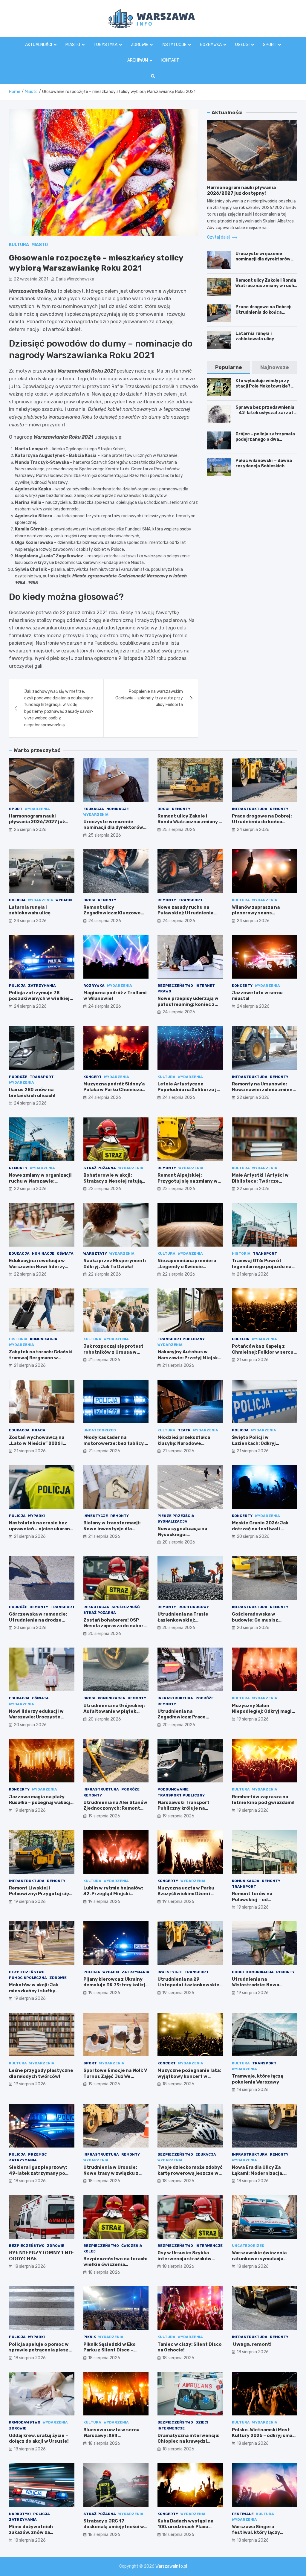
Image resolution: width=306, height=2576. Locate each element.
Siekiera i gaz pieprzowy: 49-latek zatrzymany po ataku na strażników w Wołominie (38, 2176)
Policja (17, 900)
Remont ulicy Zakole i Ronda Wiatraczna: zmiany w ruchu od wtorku (266, 286)
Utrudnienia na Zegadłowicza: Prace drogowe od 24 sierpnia (185, 1717)
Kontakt (170, 60)
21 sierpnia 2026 (253, 1274)
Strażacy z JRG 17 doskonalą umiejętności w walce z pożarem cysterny (114, 2527)
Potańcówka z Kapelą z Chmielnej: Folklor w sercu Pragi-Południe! (263, 1352)
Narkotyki (20, 2514)
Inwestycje (96, 1516)
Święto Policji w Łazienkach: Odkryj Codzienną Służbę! (254, 1443)
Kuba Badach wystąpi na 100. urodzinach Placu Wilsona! (185, 2527)
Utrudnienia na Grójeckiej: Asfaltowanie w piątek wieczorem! (114, 1711)
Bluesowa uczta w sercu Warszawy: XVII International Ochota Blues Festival (115, 2439)
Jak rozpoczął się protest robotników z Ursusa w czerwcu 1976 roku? (113, 1352)
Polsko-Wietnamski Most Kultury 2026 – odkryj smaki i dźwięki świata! (264, 2436)
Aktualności (39, 45)
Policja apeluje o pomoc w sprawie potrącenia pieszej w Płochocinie (41, 2350)
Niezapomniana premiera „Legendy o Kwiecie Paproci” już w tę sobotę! (187, 1266)
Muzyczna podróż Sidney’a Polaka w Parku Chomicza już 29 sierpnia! (114, 1090)
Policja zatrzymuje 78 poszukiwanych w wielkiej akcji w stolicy (39, 999)
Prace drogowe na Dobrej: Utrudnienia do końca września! (263, 312)
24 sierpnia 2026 (253, 830)
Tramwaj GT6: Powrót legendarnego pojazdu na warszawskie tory (262, 1266)
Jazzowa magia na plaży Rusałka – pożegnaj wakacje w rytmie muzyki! (41, 1803)
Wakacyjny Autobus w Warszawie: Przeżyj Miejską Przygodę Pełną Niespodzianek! (189, 1361)
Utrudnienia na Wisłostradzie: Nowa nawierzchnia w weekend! (262, 1985)
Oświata (65, 1253)
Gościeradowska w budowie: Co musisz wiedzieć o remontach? (259, 1620)
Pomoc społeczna (28, 1978)
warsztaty (95, 1253)
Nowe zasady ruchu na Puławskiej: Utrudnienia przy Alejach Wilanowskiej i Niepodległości (189, 916)
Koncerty (242, 986)
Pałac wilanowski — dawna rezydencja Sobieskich (264, 463)
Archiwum (138, 60)
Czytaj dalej (219, 237)
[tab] (229, 367)
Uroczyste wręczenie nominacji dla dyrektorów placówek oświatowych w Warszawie (263, 262)
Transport (191, 900)
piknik (90, 2337)
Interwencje (209, 2246)
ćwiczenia (132, 2246)
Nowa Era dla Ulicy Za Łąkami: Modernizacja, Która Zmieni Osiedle (258, 2173)
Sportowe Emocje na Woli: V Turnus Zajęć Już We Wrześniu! (115, 2076)
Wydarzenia (37, 809)
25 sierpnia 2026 (30, 830)
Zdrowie (140, 45)
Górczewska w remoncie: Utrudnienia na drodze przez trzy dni (38, 1620)
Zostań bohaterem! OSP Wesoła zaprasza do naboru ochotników (115, 1626)
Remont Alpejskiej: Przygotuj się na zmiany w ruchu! (188, 1181)
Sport (270, 45)
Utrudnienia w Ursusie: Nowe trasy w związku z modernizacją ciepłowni (111, 2173)
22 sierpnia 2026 (253, 1098)
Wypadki (64, 900)
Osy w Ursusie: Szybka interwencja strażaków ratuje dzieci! (185, 2259)
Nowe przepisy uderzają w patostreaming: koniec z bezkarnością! (188, 1004)
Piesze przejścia (176, 1516)
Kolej (89, 2251)
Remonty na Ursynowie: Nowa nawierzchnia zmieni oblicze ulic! (263, 1090)
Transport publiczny (181, 1339)
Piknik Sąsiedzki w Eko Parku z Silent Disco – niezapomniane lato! (110, 2350)
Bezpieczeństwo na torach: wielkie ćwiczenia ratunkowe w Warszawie (115, 2265)
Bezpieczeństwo (175, 986)
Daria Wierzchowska (75, 279)
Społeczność (126, 1607)
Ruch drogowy (194, 1607)
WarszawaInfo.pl (171, 2566)
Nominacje (118, 809)
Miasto (73, 45)
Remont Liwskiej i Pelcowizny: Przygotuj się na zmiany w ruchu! (39, 1894)
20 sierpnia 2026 (179, 1542)
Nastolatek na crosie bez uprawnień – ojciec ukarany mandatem (41, 1529)
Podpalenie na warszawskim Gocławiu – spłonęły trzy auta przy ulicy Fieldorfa (149, 698)
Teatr (184, 1430)
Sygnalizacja (172, 1521)
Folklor (241, 1339)
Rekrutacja (96, 1607)
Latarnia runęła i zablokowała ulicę (255, 336)
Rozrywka (211, 45)
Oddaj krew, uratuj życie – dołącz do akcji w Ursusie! (39, 2438)
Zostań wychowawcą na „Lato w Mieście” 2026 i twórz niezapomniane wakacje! (37, 1446)
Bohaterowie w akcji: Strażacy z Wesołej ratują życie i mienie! (113, 1181)
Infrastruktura (250, 809)
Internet (205, 986)
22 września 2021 (31, 279)
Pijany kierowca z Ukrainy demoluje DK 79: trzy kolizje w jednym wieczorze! (116, 1985)
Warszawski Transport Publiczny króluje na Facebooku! (183, 1808)
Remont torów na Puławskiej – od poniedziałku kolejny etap (262, 1899)
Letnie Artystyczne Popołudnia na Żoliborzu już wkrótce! (190, 1090)
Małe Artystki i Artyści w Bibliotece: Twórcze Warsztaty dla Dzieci (260, 1181)
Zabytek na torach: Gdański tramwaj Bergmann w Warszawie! (41, 1358)
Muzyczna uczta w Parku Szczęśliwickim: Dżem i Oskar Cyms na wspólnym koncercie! (187, 1897)
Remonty (181, 809)
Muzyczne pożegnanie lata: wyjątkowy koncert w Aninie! (189, 2076)
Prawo (164, 991)
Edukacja (94, 809)
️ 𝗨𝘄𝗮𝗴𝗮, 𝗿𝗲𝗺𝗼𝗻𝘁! (252, 2344)
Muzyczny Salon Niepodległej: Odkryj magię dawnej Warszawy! (263, 1711)
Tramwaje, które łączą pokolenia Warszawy (258, 2079)
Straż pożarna (100, 1168)
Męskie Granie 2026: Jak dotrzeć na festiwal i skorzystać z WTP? (260, 1529)
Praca (39, 1430)
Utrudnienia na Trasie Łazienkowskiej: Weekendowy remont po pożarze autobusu (186, 1623)
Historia (241, 1253)
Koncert (92, 1077)
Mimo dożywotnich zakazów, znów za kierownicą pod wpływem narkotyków (38, 2535)
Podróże (18, 1077)
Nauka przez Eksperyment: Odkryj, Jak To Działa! (115, 1264)
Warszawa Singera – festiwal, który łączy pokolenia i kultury (256, 2532)
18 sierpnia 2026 (178, 2084)
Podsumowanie (173, 1789)
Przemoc (38, 2154)
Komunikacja (44, 1339)
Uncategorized (100, 1430)
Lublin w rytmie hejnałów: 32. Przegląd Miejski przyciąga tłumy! (113, 1894)
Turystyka (105, 45)
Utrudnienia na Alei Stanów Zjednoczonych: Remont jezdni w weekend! (115, 1808)
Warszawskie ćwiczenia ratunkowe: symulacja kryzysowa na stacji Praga (262, 2259)
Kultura (19, 245)
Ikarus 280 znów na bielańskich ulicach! (32, 1093)
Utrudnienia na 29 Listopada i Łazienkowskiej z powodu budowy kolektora (189, 1988)
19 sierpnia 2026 (253, 1719)
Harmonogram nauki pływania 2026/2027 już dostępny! (241, 190)
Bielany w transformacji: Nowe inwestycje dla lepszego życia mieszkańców (112, 1532)
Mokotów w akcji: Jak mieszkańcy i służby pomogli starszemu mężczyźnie (34, 1994)
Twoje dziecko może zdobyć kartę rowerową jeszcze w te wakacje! (190, 2173)
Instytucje (174, 45)
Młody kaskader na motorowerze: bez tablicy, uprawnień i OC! (114, 1443)
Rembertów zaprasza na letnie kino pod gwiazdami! (263, 1800)
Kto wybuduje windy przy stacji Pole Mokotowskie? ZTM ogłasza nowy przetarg (266, 386)
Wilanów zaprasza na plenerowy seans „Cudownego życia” (256, 913)
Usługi (242, 45)
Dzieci (202, 2422)
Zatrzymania (42, 986)
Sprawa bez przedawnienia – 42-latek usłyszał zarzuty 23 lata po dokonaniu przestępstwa (266, 416)
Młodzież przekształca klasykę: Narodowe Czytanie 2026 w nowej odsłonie (185, 1446)
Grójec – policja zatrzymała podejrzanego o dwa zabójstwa (265, 439)
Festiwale (243, 2514)
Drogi (163, 809)
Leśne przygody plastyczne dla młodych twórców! (41, 2073)
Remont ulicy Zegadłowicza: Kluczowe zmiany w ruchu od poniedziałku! (112, 916)
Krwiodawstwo (25, 2422)
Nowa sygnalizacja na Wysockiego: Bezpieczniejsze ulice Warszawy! (183, 1537)
